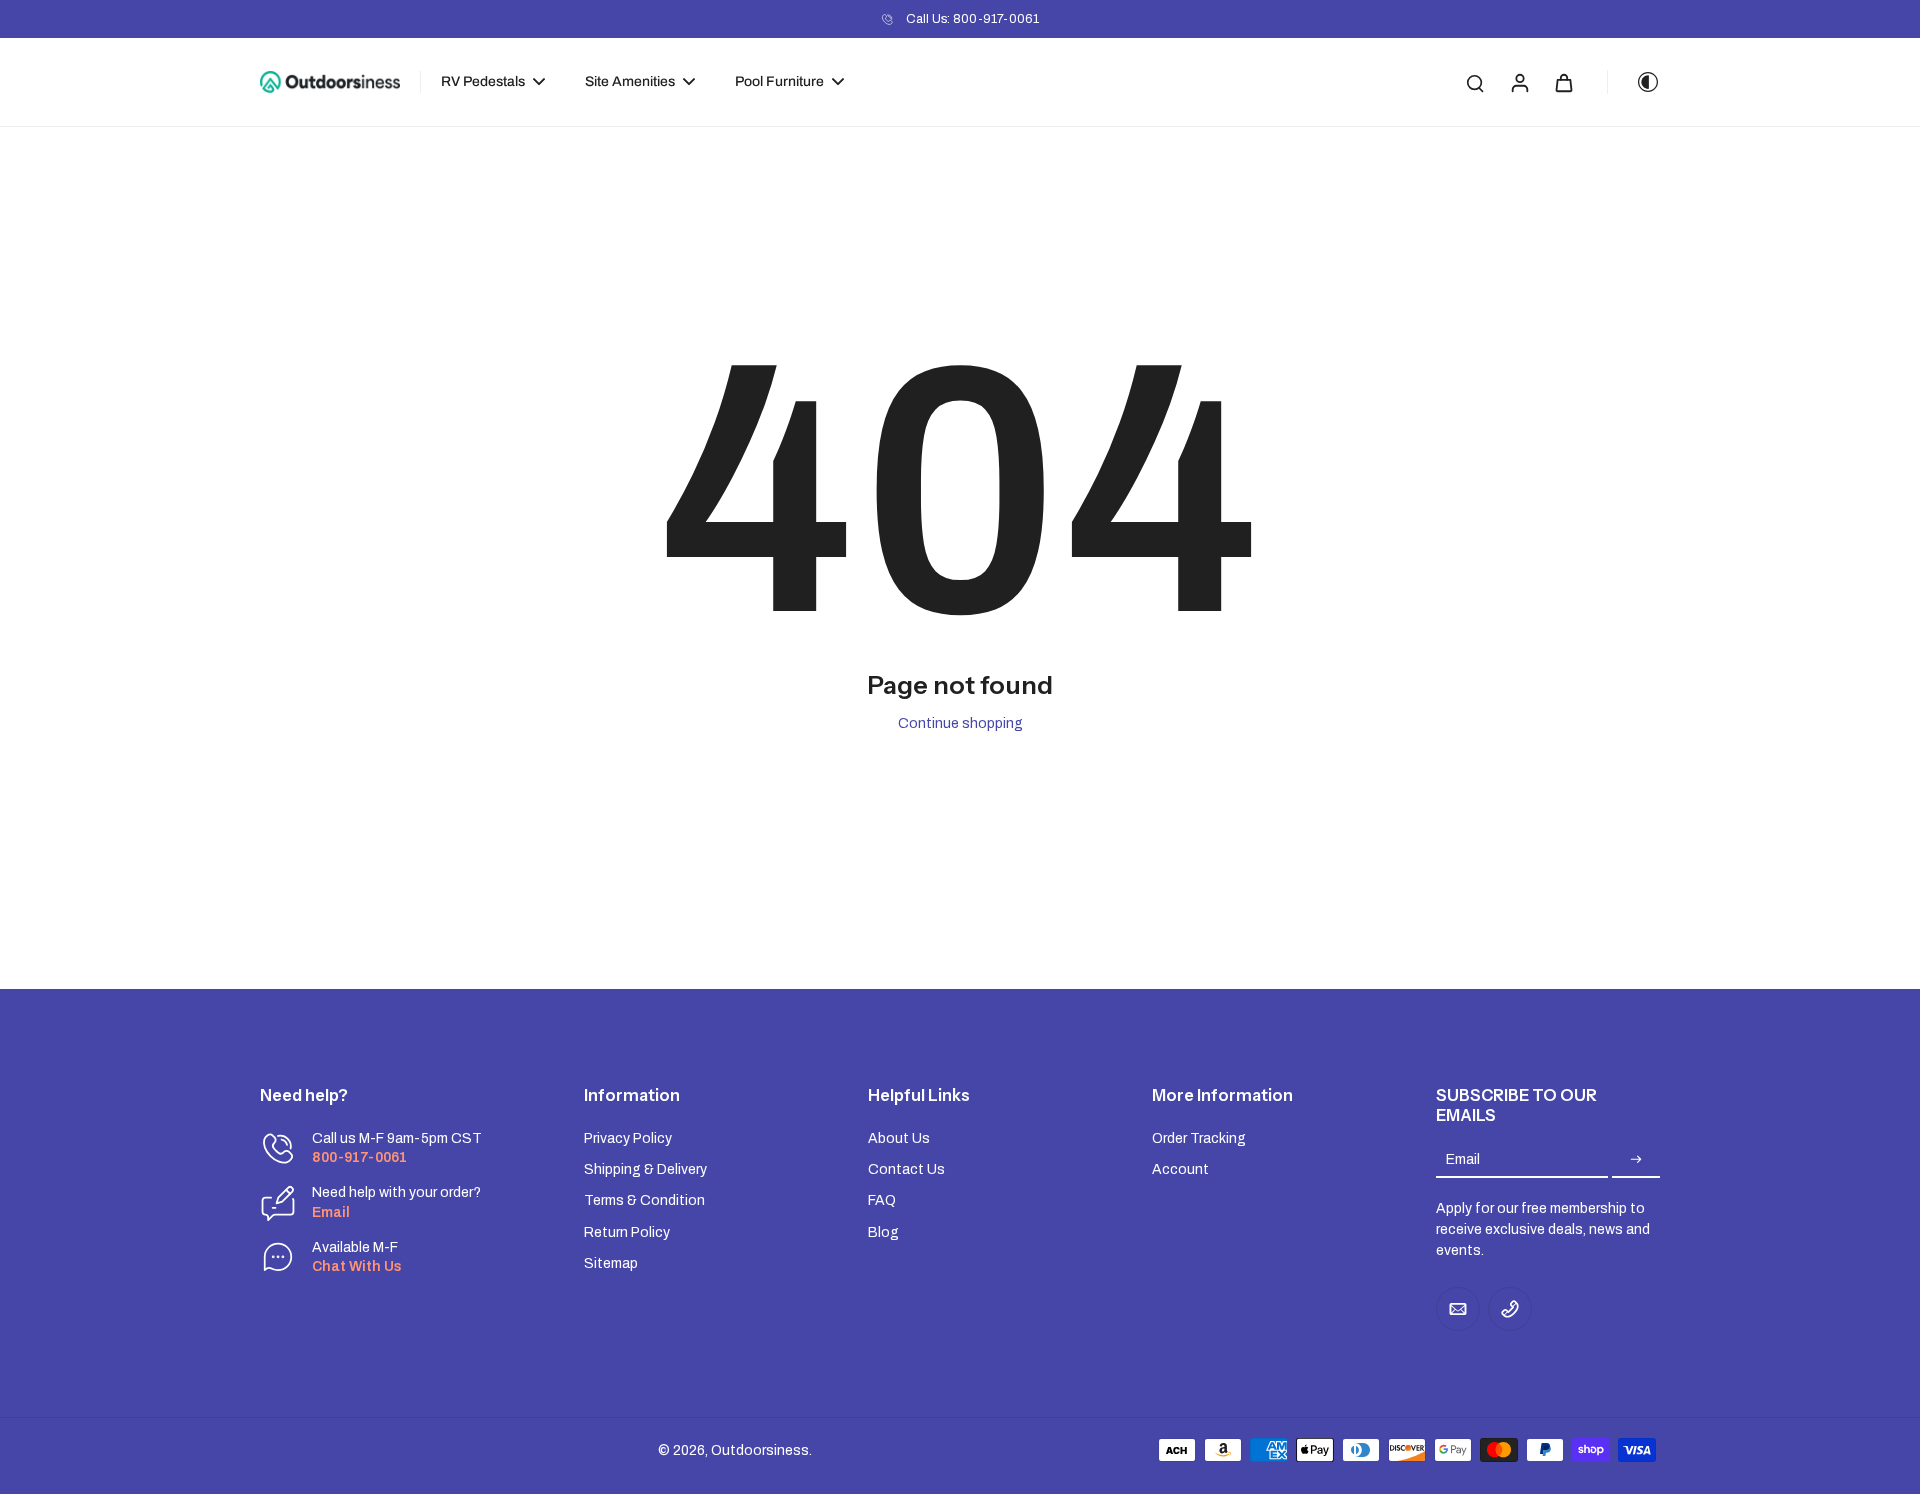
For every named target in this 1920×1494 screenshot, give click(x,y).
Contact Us (906, 1169)
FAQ (882, 1200)
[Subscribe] (1636, 1159)
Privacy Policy (628, 1138)
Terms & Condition (644, 1200)
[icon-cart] (1563, 82)
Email (1463, 1159)
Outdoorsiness (760, 1450)
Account (1180, 1169)
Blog (883, 1232)
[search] (1475, 82)
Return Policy (627, 1232)
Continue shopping (960, 723)
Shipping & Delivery (645, 1169)
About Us (899, 1138)
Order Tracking (1199, 1138)
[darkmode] (1634, 82)
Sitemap (611, 1263)
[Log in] (1519, 82)
